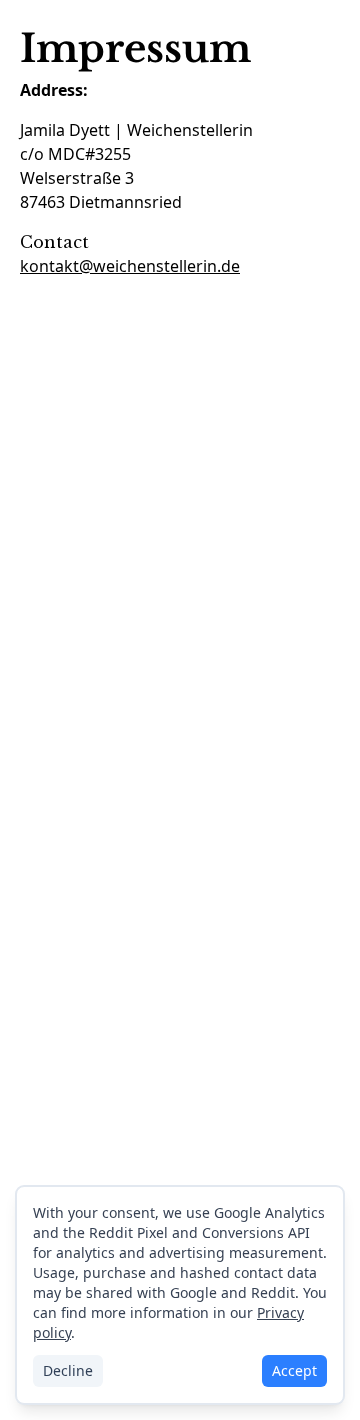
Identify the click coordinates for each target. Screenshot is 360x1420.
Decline (68, 1370)
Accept (294, 1370)
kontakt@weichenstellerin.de (130, 266)
